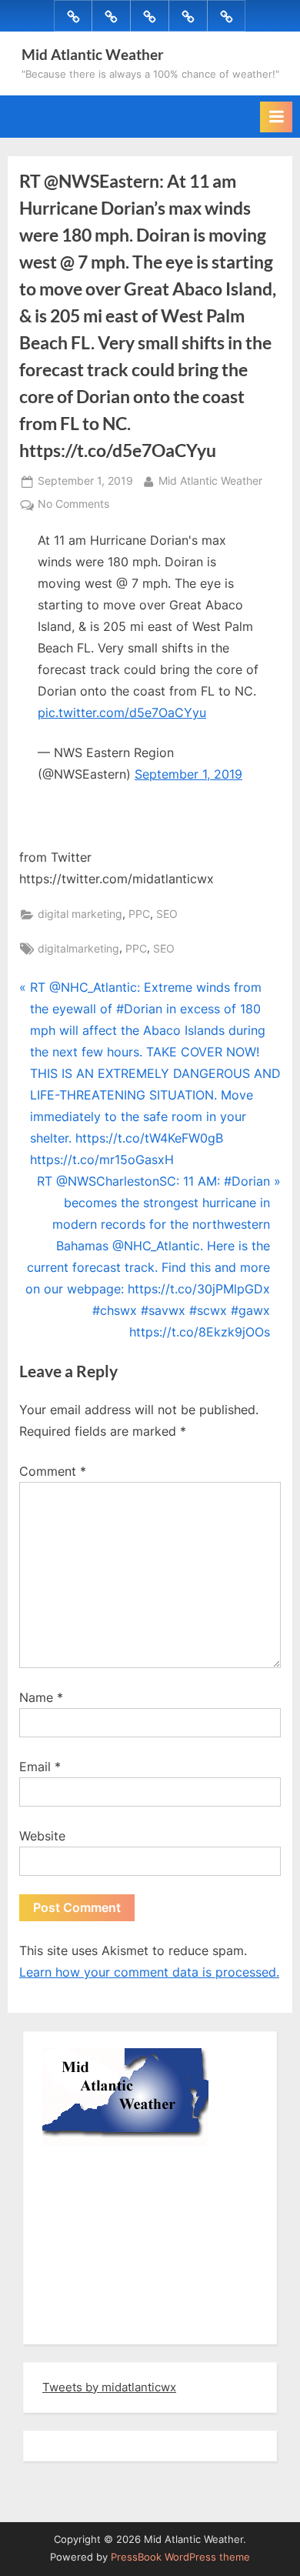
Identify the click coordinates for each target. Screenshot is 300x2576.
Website (42, 1836)
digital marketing (80, 914)
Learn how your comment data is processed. (149, 1972)
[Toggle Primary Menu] (276, 117)
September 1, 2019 (188, 774)
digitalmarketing (78, 949)
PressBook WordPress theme (180, 2557)
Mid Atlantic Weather (93, 54)
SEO (167, 914)
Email (40, 1767)
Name (41, 1697)
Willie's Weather (106, 2321)
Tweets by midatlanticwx (109, 2387)
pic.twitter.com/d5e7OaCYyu (122, 712)
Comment (53, 1471)
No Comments (73, 506)
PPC (139, 914)
